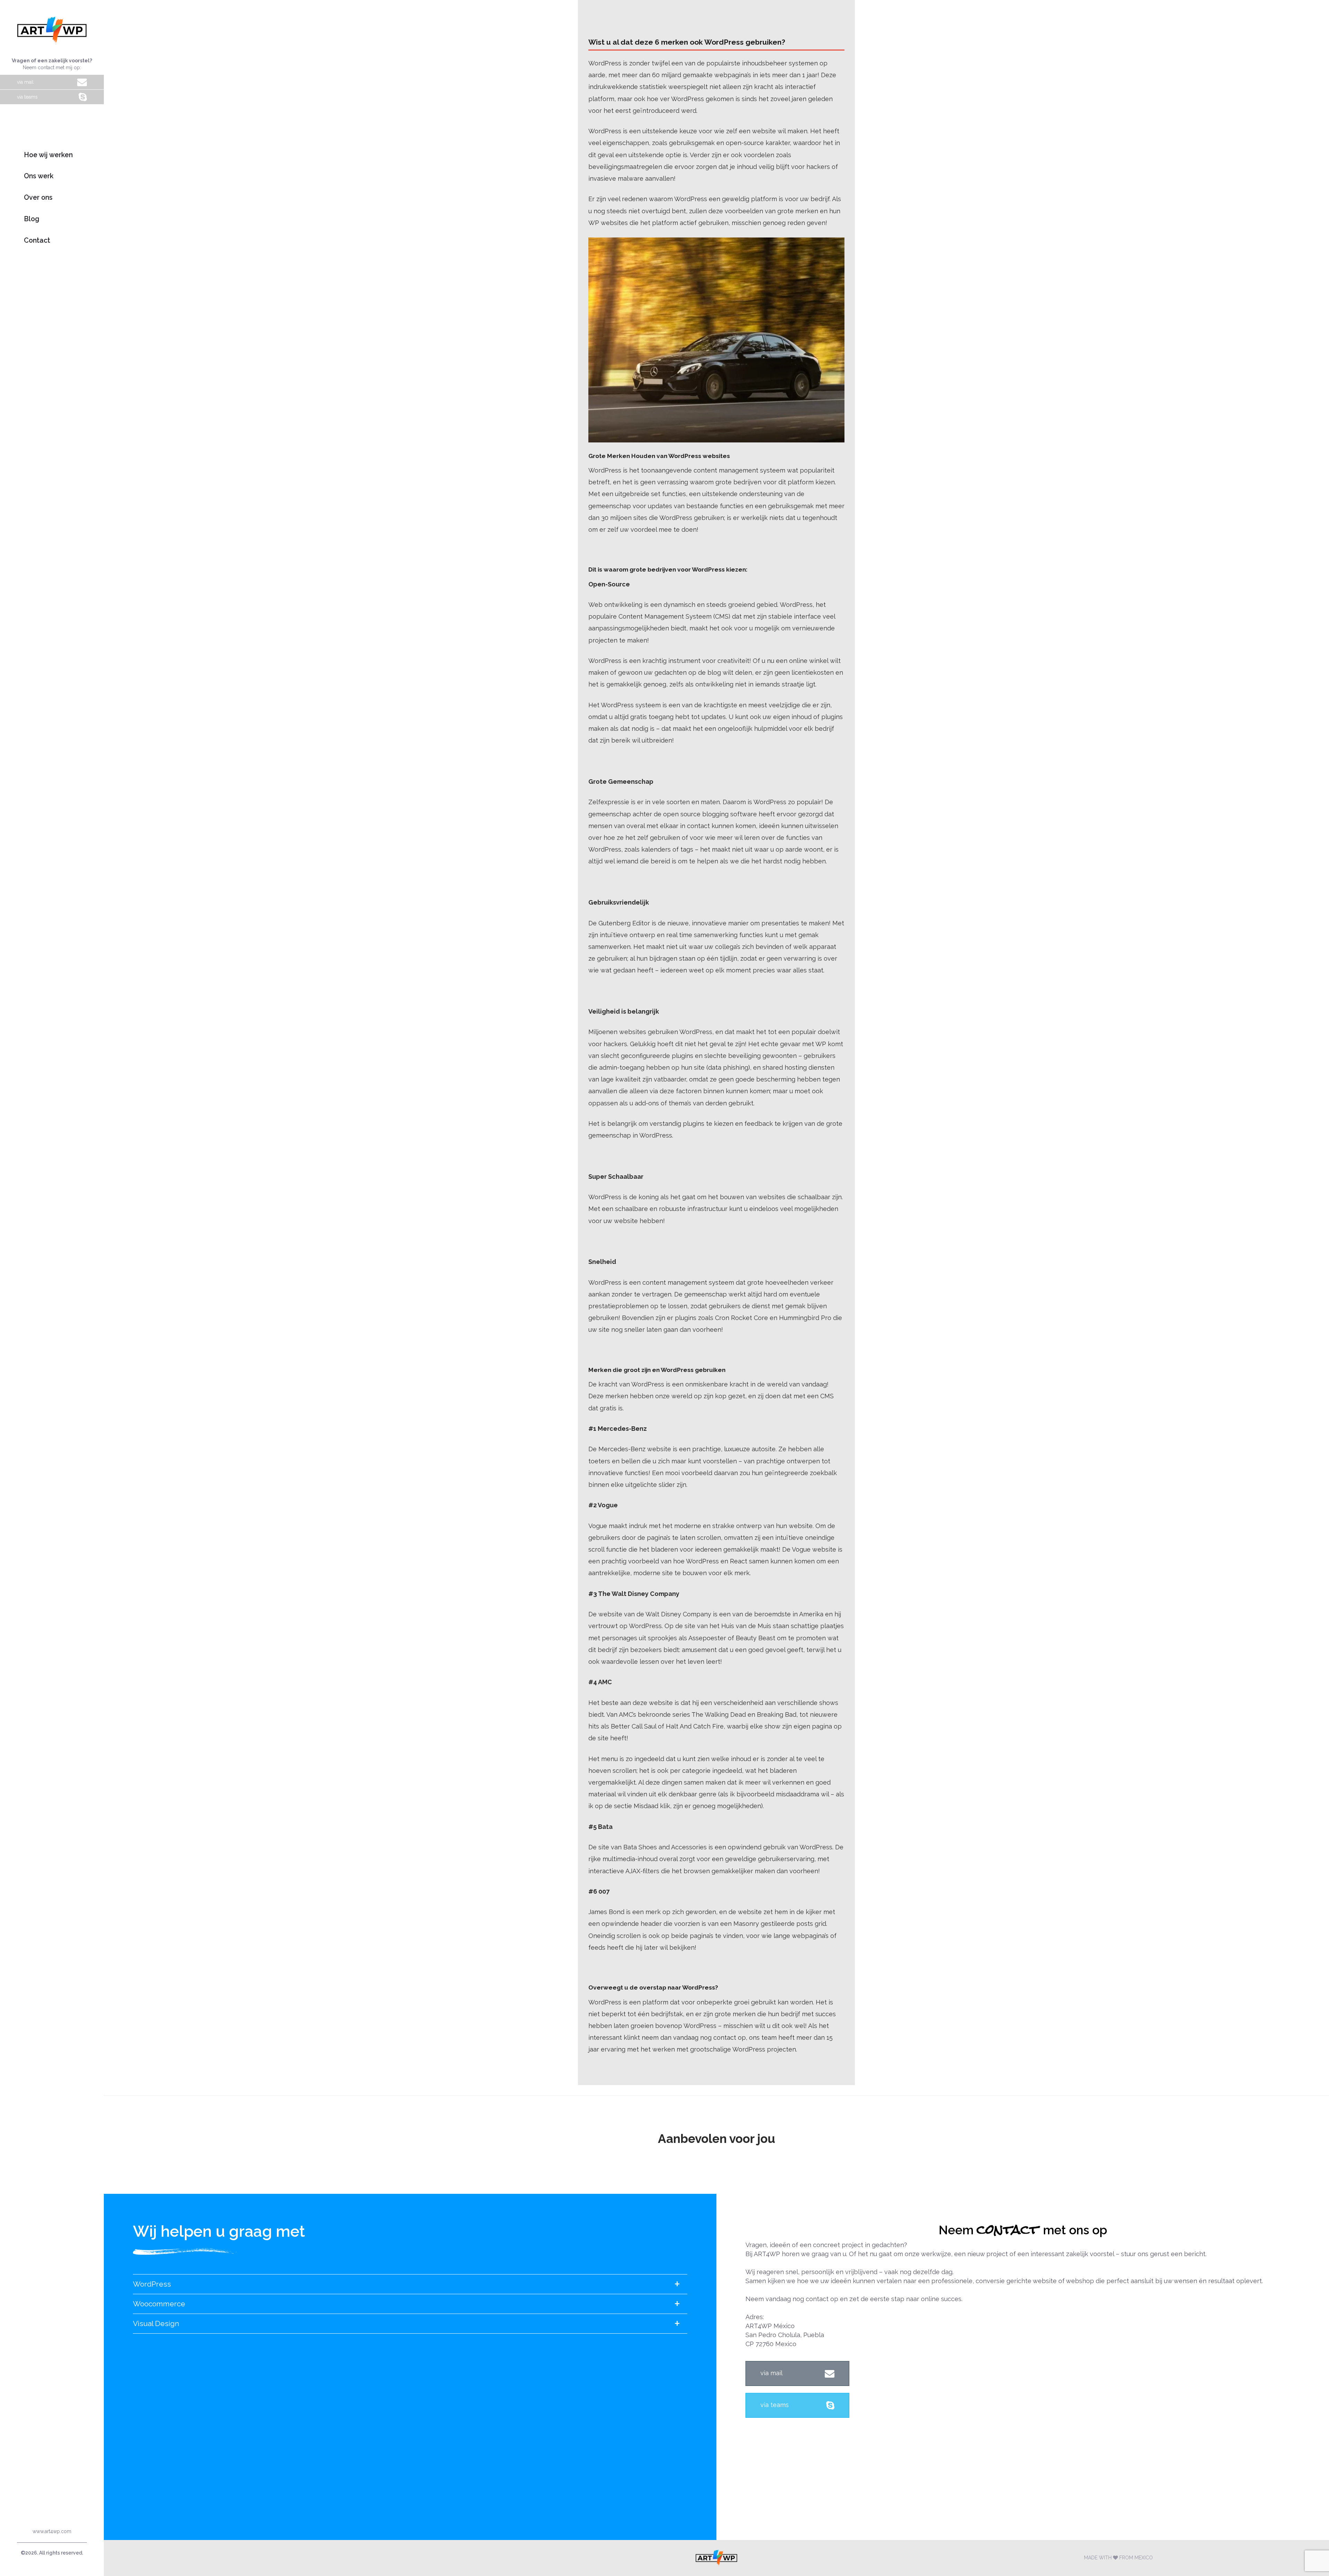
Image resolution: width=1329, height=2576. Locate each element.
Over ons (38, 198)
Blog (32, 219)
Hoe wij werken (48, 155)
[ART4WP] (52, 30)
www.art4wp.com (52, 2531)
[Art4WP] (716, 2558)
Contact (37, 240)
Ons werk (39, 176)
